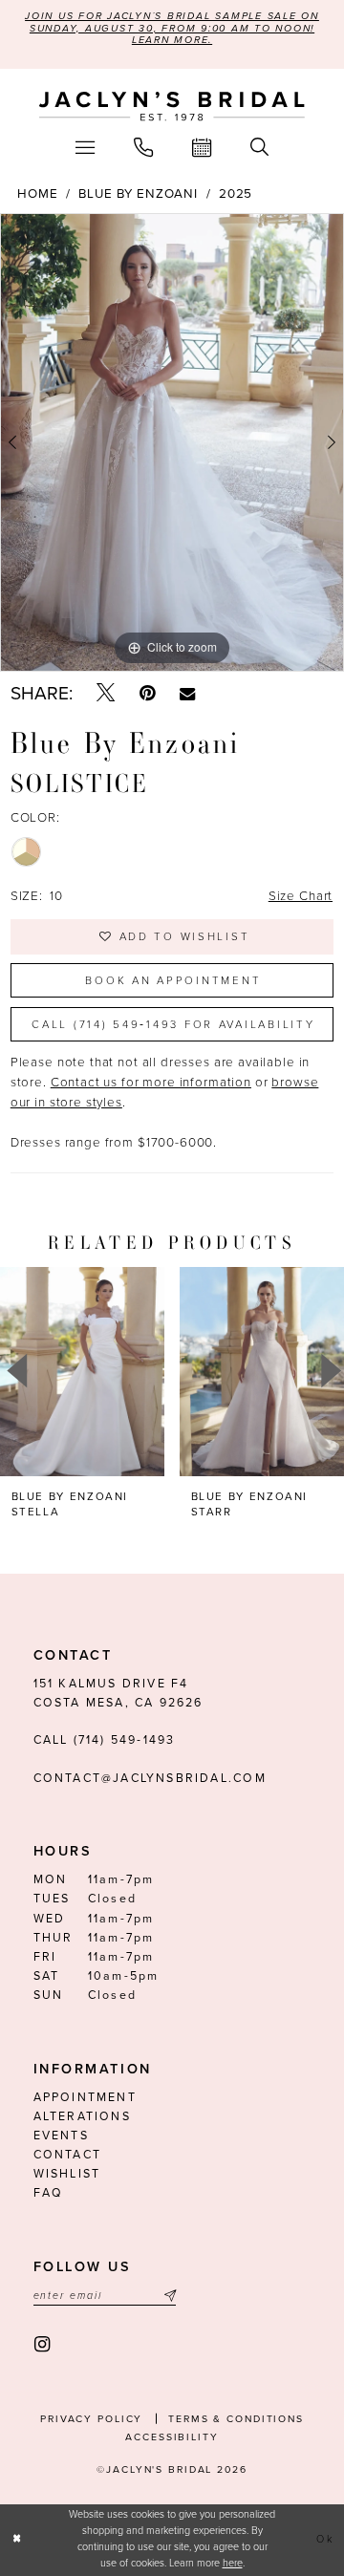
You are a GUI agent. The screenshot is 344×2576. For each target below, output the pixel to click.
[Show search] (260, 148)
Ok (325, 2539)
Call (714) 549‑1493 (105, 1740)
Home (37, 194)
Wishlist (67, 2174)
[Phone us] (143, 148)
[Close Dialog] (17, 2540)
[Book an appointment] (202, 148)
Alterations (82, 2117)
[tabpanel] (172, 442)
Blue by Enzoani (138, 194)
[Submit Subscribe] (168, 2296)
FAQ (49, 2193)
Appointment (85, 2098)
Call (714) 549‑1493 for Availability (173, 1024)
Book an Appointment (173, 980)
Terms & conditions (236, 2419)
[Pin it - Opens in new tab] (147, 693)
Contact (67, 2155)
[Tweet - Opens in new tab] (106, 693)
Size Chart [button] (301, 896)
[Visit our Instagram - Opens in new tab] (43, 2344)
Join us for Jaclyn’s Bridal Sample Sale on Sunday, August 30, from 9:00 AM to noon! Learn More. (172, 28)
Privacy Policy (91, 2419)
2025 (236, 194)
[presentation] (159, 1372)
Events (61, 2136)
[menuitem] (85, 148)
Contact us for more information (151, 1083)
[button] (85, 148)
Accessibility (172, 2437)
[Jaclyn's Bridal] (172, 107)
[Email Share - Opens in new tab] (187, 693)
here (233, 2563)
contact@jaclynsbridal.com (150, 1779)
